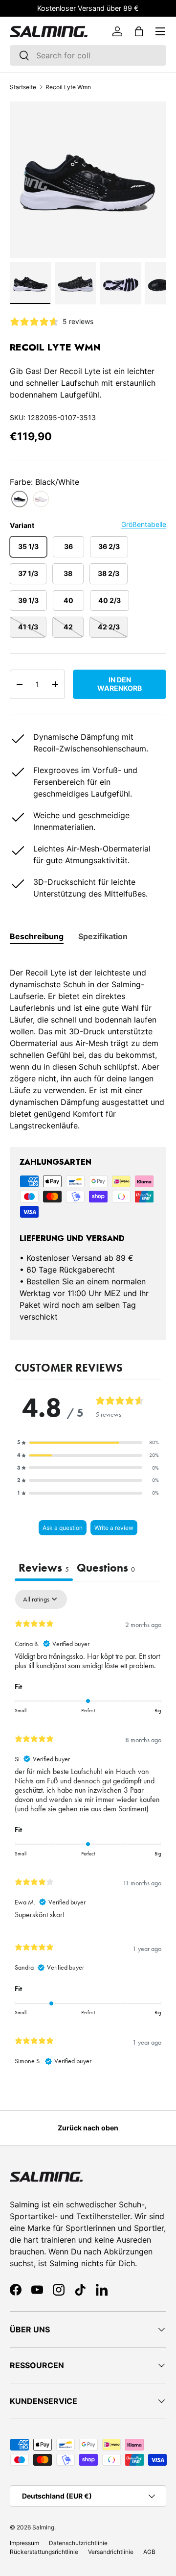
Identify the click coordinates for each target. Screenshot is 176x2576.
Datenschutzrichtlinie (78, 2543)
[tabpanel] (88, 1043)
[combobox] (88, 55)
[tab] (37, 936)
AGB (149, 2552)
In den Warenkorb (120, 684)
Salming (43, 2527)
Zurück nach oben (88, 2128)
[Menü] (160, 31)
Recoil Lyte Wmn (68, 87)
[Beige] (41, 499)
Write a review (114, 1528)
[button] (139, 31)
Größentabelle (144, 524)
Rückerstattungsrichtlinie (44, 2552)
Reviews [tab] (44, 1568)
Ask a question (63, 1528)
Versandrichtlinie (111, 2552)
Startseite (23, 87)
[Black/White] (20, 499)
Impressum (24, 2543)
